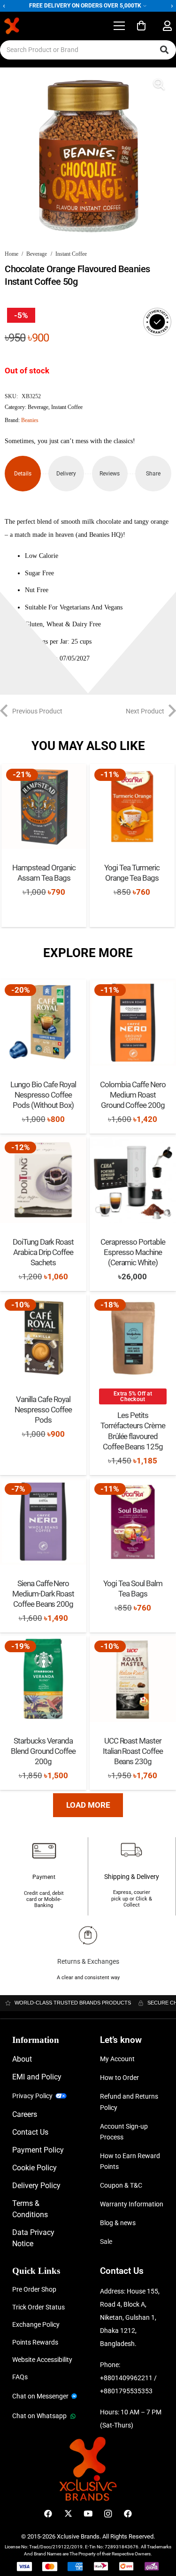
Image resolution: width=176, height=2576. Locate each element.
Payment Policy (38, 2150)
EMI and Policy (37, 2077)
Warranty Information (132, 2204)
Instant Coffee (71, 254)
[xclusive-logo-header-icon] (30, 26)
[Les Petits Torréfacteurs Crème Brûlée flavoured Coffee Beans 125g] (133, 1337)
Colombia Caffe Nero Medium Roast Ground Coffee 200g (133, 1095)
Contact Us (30, 2132)
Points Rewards (35, 2342)
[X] (68, 2514)
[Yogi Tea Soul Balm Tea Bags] (133, 1522)
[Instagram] (108, 2514)
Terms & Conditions (30, 2209)
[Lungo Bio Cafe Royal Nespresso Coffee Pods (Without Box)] (43, 1023)
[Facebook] (48, 2514)
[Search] (164, 50)
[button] (119, 26)
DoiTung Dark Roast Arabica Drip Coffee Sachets (43, 1252)
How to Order (119, 2078)
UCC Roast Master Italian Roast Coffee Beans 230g (133, 1751)
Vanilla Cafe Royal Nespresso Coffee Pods (43, 1410)
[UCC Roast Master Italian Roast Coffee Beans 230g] (133, 1679)
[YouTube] (88, 2514)
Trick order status (38, 2307)
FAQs (20, 2377)
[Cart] (141, 26)
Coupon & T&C (121, 2185)
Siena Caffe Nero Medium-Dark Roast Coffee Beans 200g (43, 1594)
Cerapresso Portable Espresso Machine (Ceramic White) (133, 1252)
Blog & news (118, 2223)
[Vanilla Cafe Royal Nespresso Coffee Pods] (43, 1337)
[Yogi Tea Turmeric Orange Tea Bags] (132, 806)
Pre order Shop (34, 2289)
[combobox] (88, 50)
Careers (25, 2114)
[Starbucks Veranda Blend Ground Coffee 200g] (43, 1679)
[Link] (167, 26)
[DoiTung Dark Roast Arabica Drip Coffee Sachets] (43, 1180)
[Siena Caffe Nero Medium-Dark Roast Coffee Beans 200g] (43, 1522)
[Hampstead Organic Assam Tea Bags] (44, 806)
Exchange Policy (36, 2324)
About (22, 2059)
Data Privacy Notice (33, 2238)
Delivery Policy (36, 2186)
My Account (117, 2059)
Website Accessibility (42, 2360)
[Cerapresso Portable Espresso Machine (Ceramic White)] (133, 1180)
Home (11, 254)
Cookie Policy (34, 2168)
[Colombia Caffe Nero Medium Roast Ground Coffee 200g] (133, 1023)
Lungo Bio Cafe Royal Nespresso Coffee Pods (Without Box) (43, 1095)
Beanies (30, 420)
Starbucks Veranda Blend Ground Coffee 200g (43, 1751)
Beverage (37, 254)
